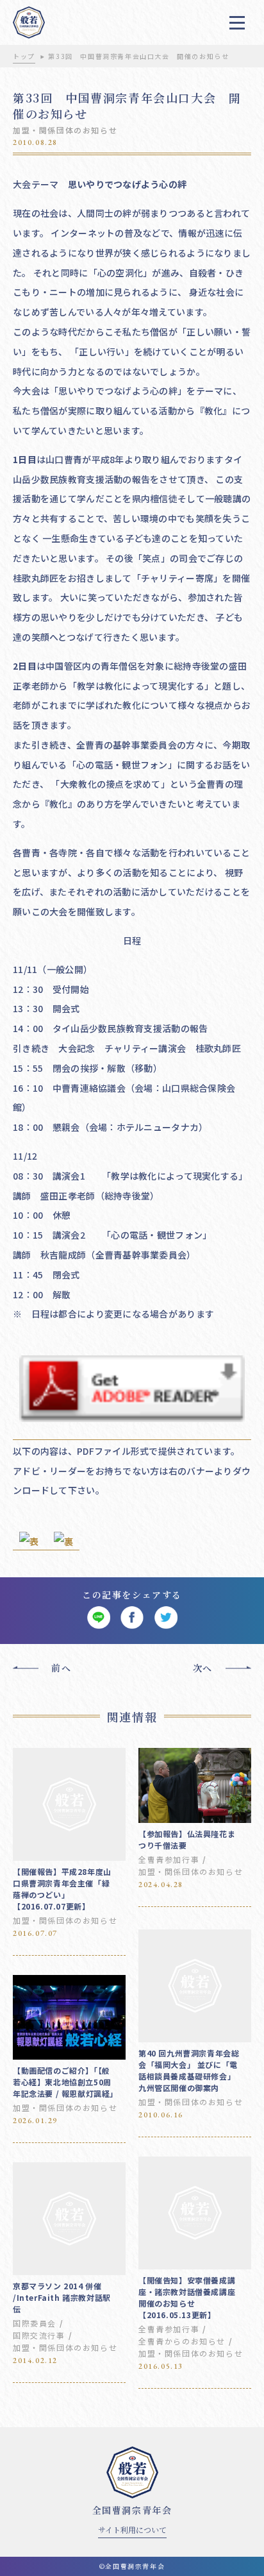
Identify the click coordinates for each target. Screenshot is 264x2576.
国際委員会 (35, 2323)
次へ (203, 1668)
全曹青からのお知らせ (182, 2341)
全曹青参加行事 (169, 1859)
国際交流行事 (39, 2335)
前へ (61, 1668)
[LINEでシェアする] (98, 1618)
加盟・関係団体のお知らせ (65, 130)
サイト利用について (132, 2529)
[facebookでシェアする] (132, 1618)
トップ (24, 56)
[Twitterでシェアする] (166, 1618)
